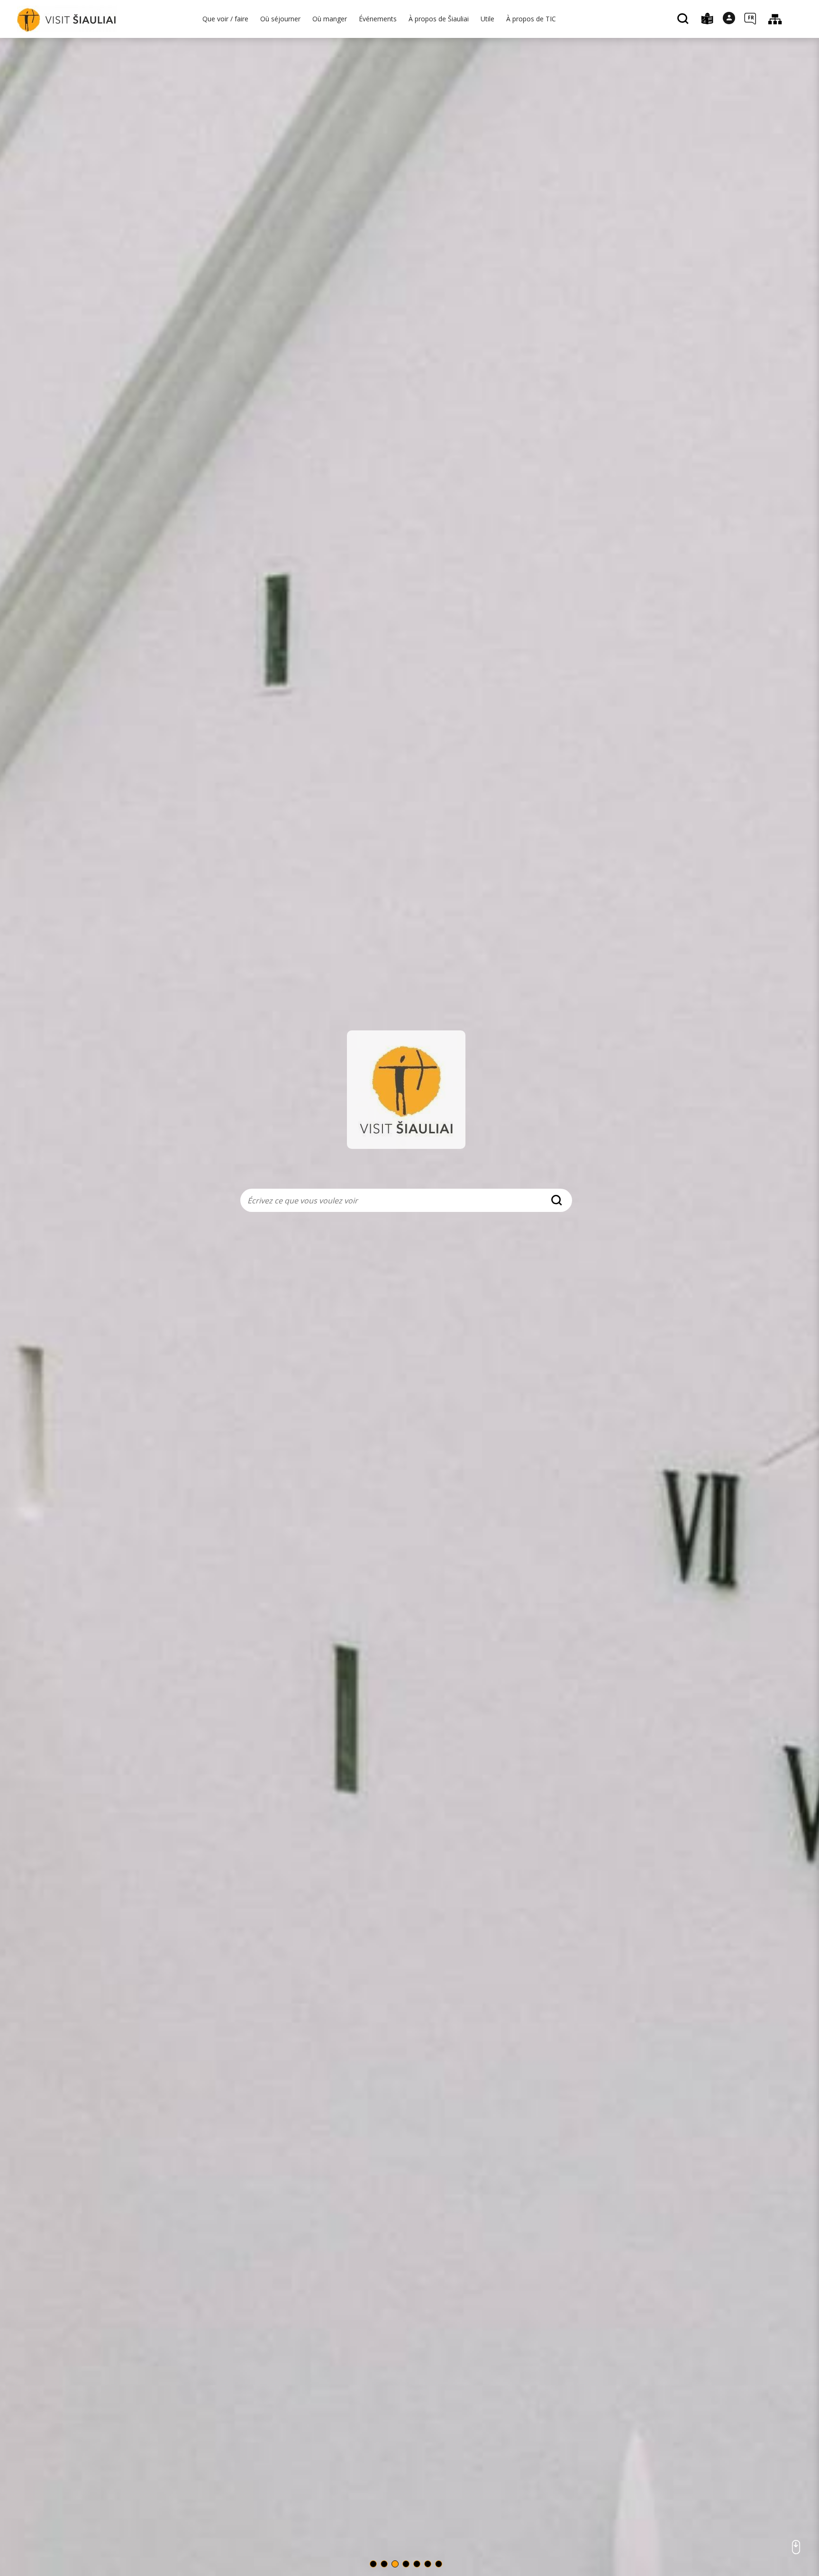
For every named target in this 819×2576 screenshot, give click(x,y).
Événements (378, 19)
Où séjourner (280, 19)
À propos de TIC (531, 19)
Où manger (330, 19)
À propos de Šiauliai (439, 19)
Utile (487, 19)
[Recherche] (684, 19)
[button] (373, 2564)
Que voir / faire (225, 19)
